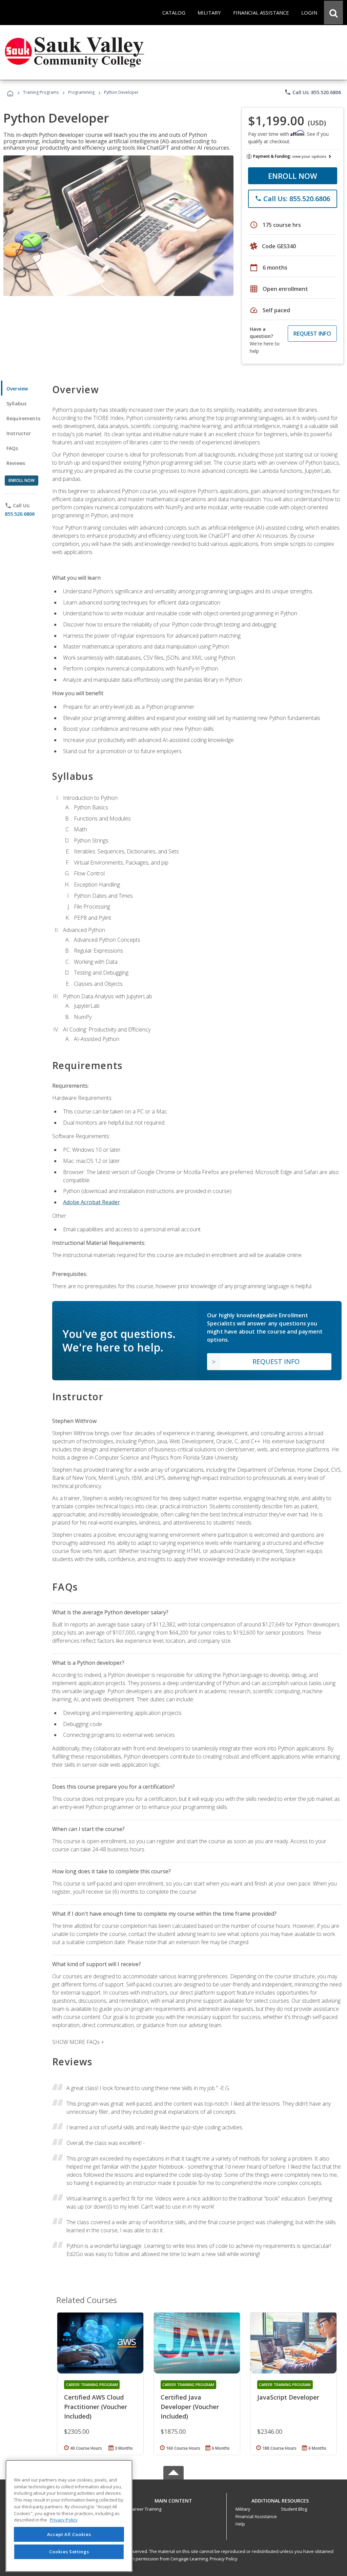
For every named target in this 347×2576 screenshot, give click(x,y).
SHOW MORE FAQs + (78, 2042)
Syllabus (16, 403)
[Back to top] (173, 2499)
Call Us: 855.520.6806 (313, 92)
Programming (81, 92)
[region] (69, 2516)
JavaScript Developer (288, 2397)
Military (243, 2509)
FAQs (12, 448)
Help (240, 2524)
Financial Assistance (256, 2516)
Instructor (19, 433)
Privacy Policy (224, 2559)
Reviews (16, 463)
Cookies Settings (69, 2552)
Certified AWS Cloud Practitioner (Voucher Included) (96, 2407)
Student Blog (294, 2509)
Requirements (23, 418)
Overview (17, 389)
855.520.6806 (20, 514)
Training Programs (41, 92)
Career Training (145, 2509)
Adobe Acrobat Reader (91, 1202)
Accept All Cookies (69, 2534)
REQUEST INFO (312, 334)
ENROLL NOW (293, 176)
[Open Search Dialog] (333, 13)
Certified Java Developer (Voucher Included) (190, 2407)
